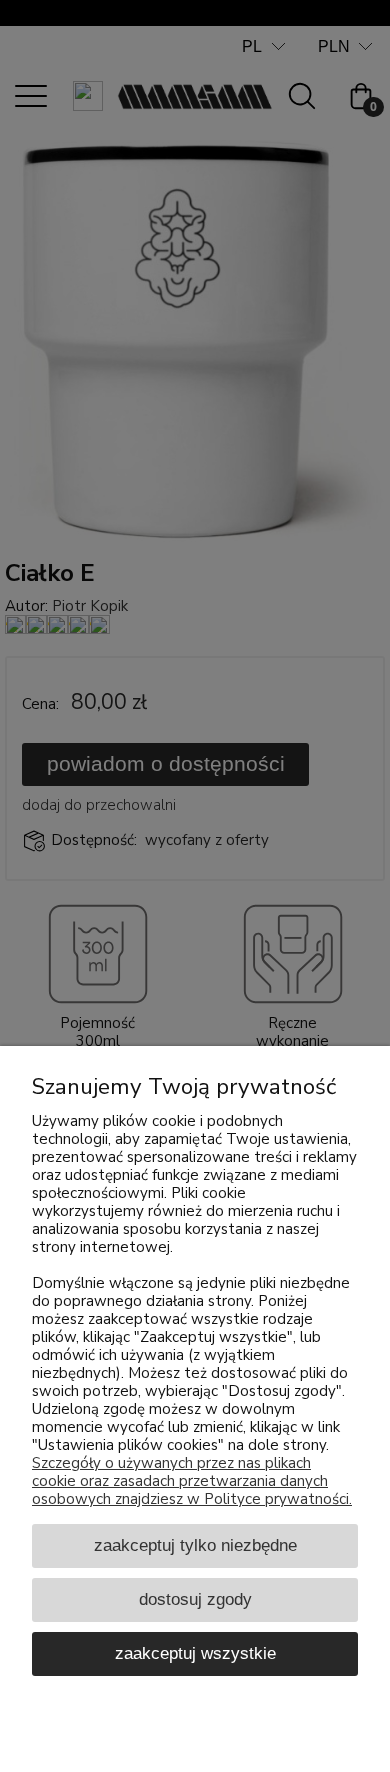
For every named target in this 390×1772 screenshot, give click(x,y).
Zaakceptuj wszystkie (195, 1653)
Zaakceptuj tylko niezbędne (195, 1545)
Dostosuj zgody (195, 1599)
